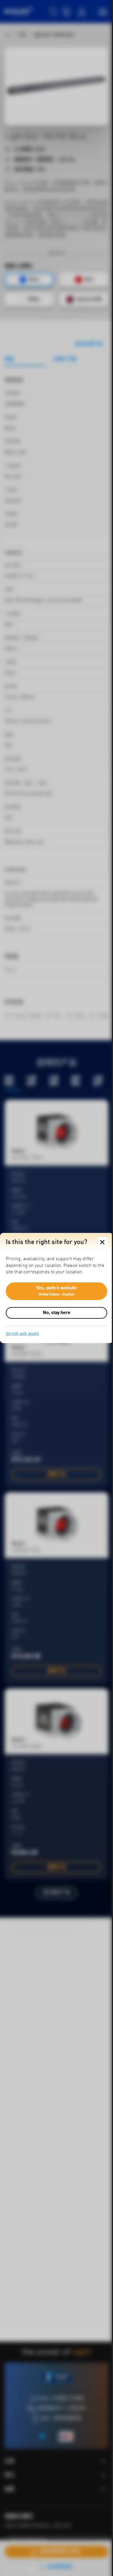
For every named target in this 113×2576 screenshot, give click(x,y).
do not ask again (22, 1334)
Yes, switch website (57, 1291)
